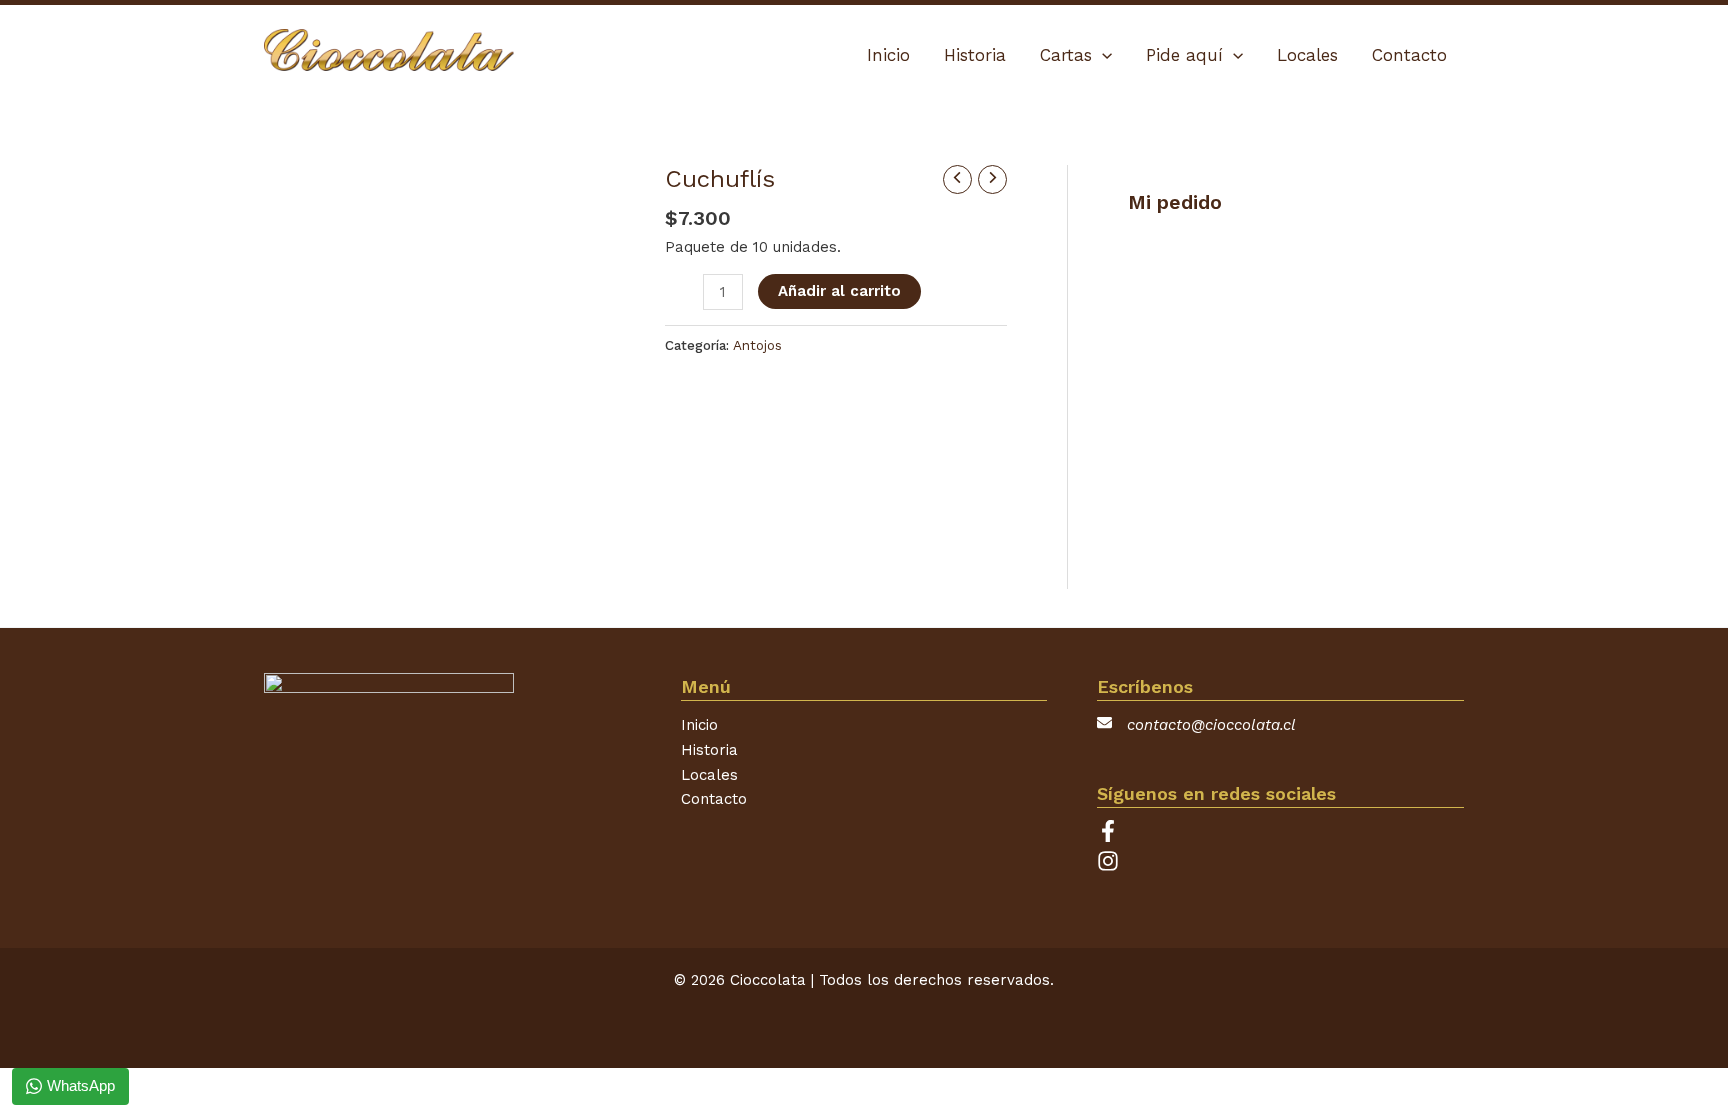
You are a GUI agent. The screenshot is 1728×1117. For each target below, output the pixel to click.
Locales (709, 775)
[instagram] (1108, 867)
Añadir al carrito (839, 291)
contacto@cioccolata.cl (1211, 725)
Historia (709, 750)
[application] (1102, 55)
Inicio (699, 725)
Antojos (757, 345)
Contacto (714, 799)
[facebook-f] (1113, 837)
